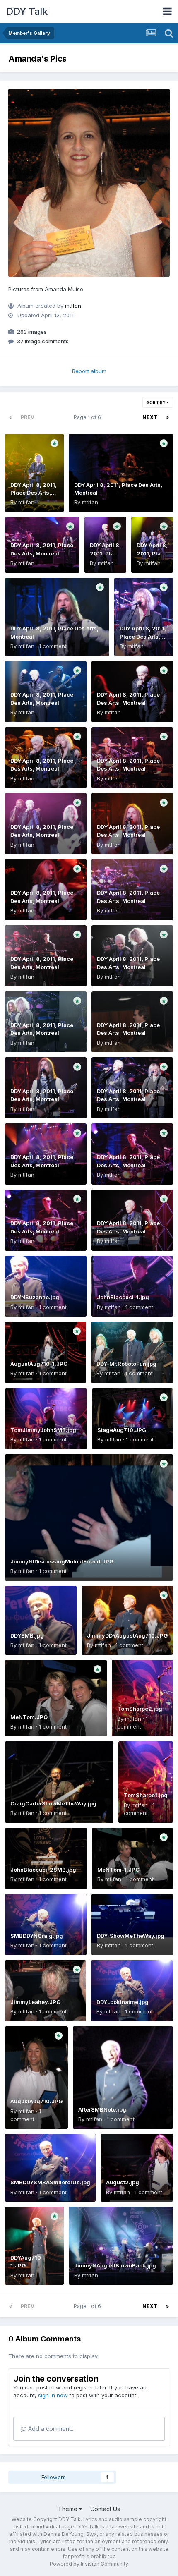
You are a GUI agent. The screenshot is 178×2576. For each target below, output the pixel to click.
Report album (89, 371)
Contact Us (105, 2509)
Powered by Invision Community (89, 2564)
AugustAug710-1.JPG (39, 1364)
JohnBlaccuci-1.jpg (123, 1297)
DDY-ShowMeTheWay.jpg (131, 1936)
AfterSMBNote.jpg (102, 2109)
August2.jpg (123, 2182)
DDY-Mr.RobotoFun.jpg (126, 1364)
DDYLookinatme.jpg (123, 2002)
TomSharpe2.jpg (140, 1709)
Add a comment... (51, 2429)
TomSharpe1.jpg (146, 1795)
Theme (69, 2509)
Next (150, 417)
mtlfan (73, 306)
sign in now (53, 2395)
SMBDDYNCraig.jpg (37, 1936)
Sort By (156, 402)
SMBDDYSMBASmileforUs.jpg (50, 2182)
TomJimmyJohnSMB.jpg (43, 1430)
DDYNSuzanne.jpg (35, 1297)
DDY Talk (27, 11)
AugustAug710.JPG (36, 2101)
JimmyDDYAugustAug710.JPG (127, 1635)
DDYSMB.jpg (27, 1635)
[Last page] (167, 417)
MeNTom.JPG (29, 1717)
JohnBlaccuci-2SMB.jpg (43, 1870)
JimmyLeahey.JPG (35, 2002)
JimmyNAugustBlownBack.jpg (115, 2265)
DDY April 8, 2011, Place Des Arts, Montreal (34, 493)
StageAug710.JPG (122, 1430)
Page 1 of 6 (89, 417)
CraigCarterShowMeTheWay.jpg (53, 1803)
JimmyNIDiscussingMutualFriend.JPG (62, 1561)
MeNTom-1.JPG (118, 1870)
